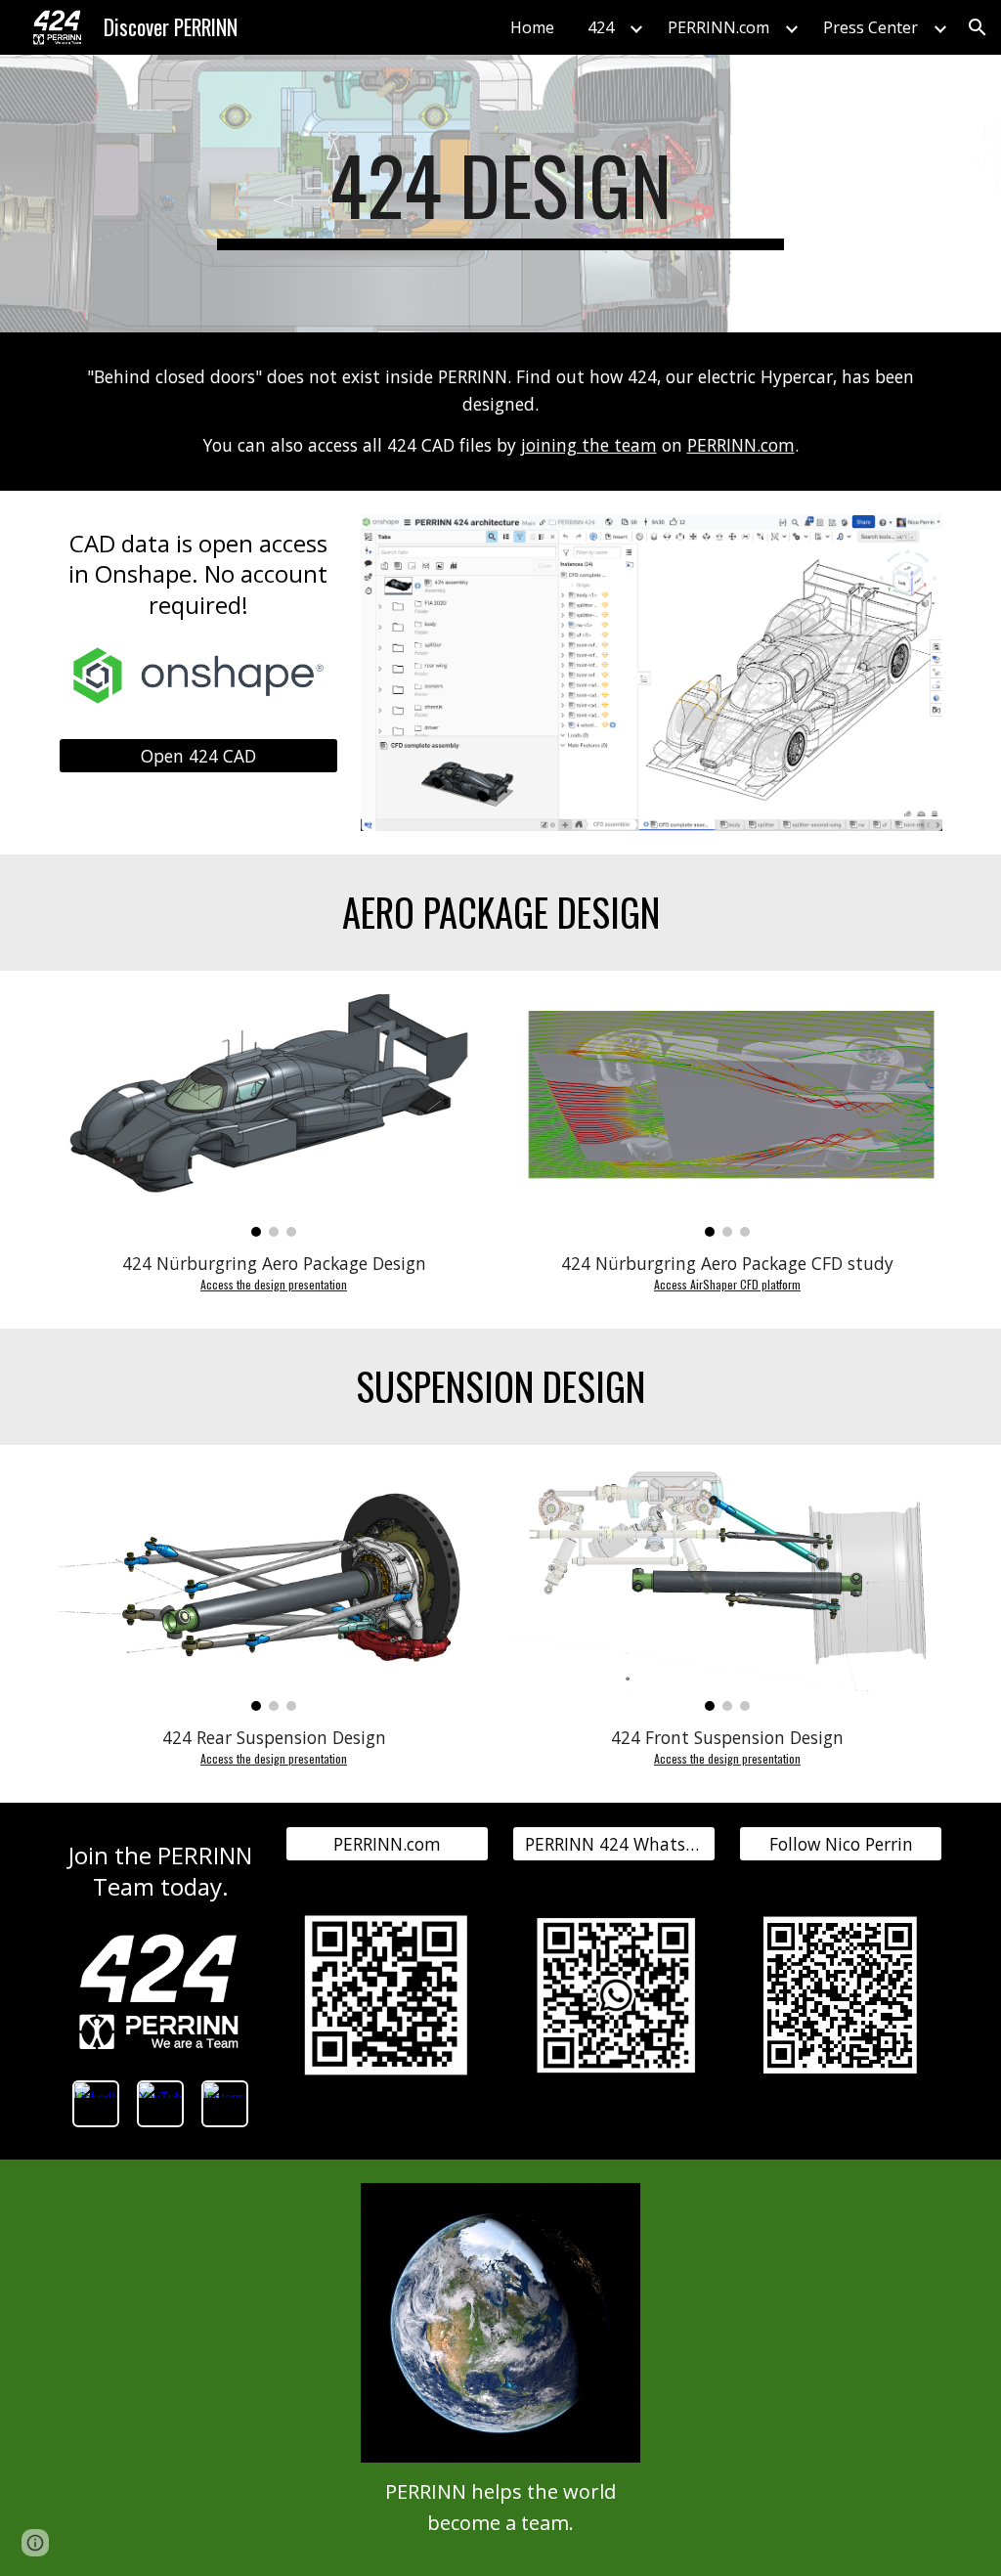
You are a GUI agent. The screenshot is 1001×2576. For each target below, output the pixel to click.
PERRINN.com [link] (718, 27)
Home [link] (532, 27)
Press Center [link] (870, 27)
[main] (500, 194)
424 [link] (601, 27)
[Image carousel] (274, 1115)
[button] (978, 27)
